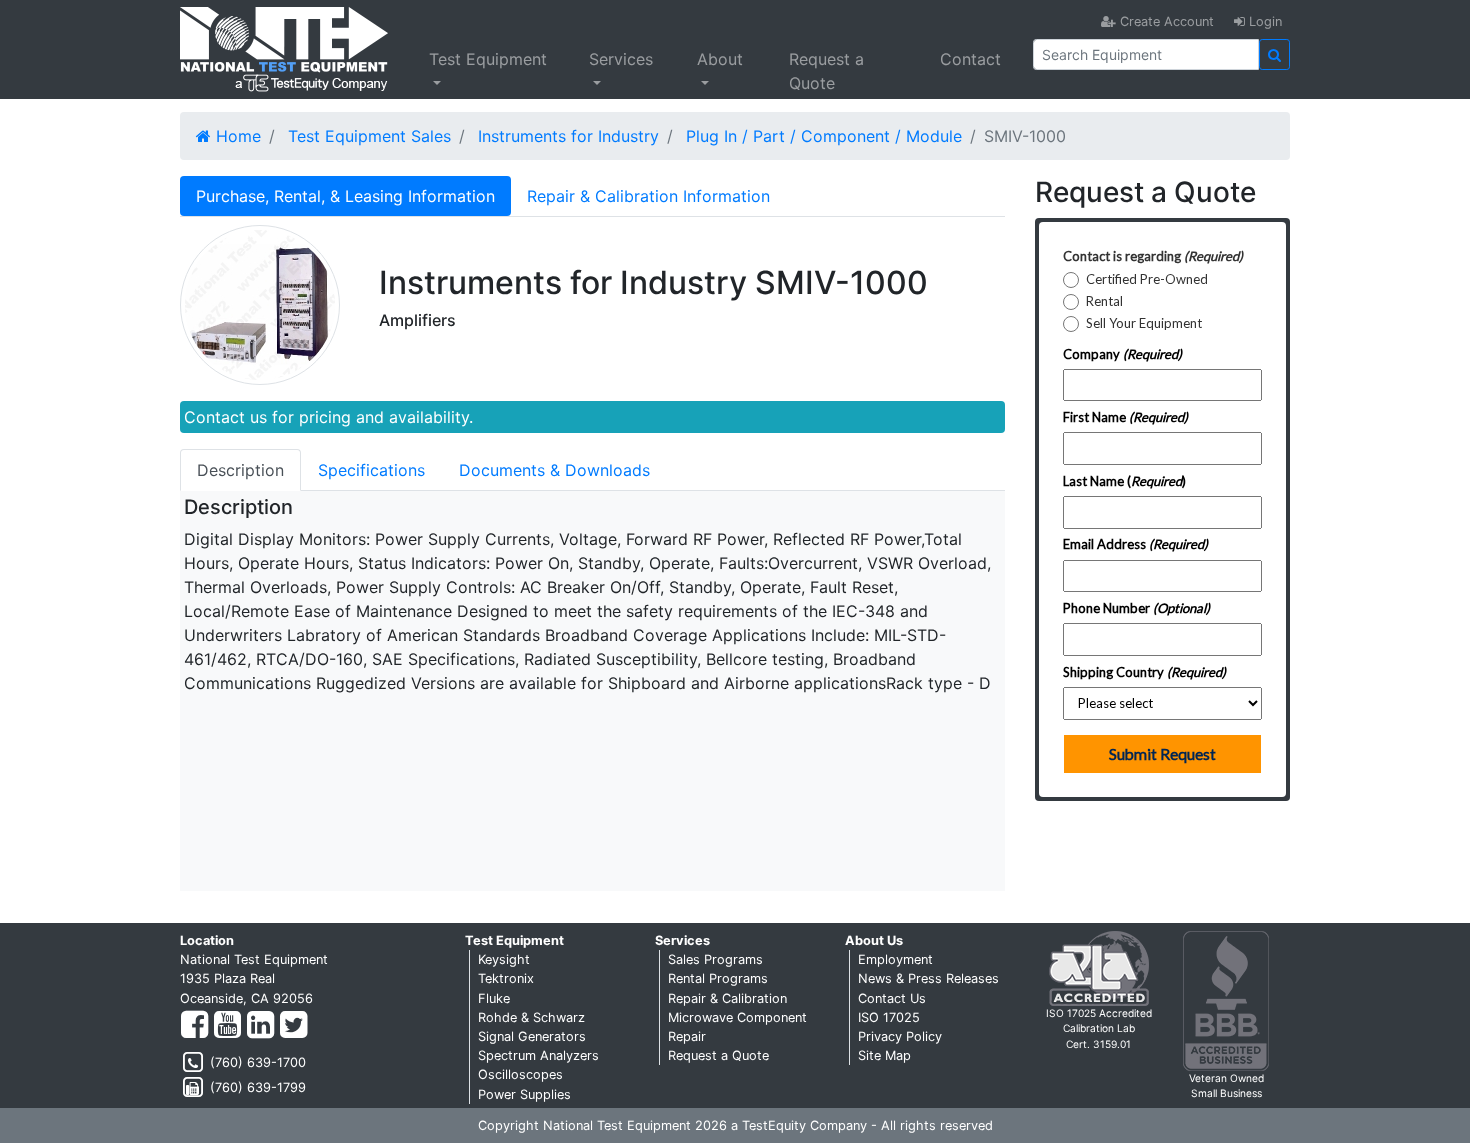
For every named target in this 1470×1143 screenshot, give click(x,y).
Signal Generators (532, 1036)
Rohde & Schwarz (531, 1017)
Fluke (494, 998)
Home (236, 136)
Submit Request (1162, 754)
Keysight (504, 959)
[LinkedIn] (260, 1025)
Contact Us (892, 998)
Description (240, 470)
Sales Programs (715, 959)
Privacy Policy (900, 1036)
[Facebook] (194, 1025)
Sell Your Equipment (1144, 323)
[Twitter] (293, 1025)
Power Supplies (524, 1094)
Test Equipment (488, 59)
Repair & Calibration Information (648, 196)
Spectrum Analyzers (538, 1055)
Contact (970, 59)
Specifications (371, 470)
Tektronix (506, 978)
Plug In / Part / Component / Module (824, 136)
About (720, 59)
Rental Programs (718, 978)
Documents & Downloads (554, 470)
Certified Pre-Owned (1147, 279)
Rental (1104, 301)
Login (1263, 21)
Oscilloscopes (520, 1074)
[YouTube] (227, 1025)
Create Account (1165, 21)
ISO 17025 (889, 1017)
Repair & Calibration (727, 998)
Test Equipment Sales (369, 136)
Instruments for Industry (568, 136)
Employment (895, 959)
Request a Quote (826, 71)
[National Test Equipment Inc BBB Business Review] (1226, 999)
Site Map (884, 1055)
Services (621, 59)
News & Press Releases (928, 978)
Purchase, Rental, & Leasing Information (345, 196)
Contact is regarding (1153, 256)
